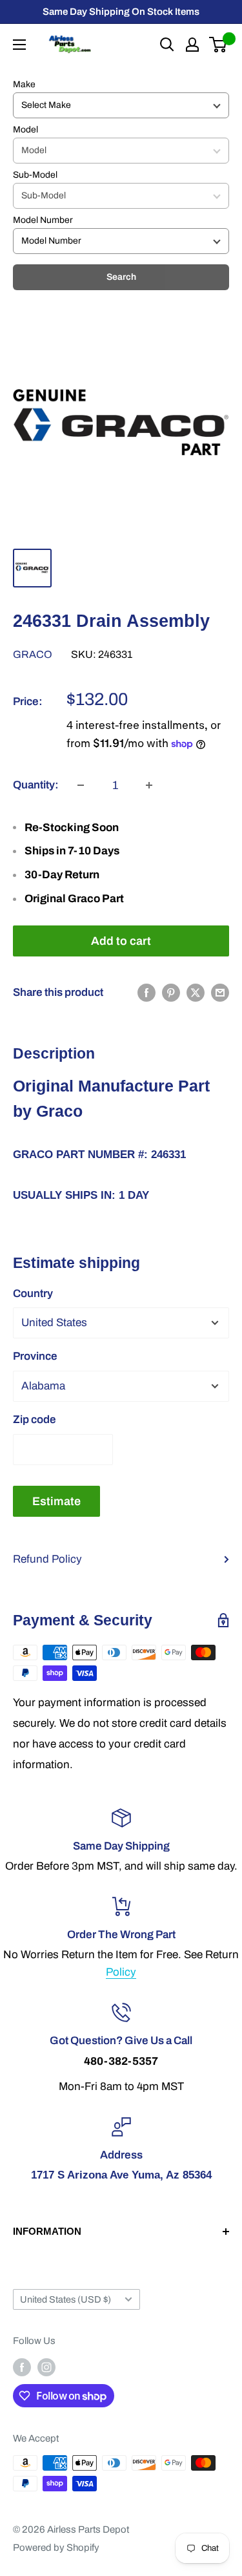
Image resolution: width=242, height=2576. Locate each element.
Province (35, 1356)
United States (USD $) (66, 2299)
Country (33, 1293)
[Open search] (167, 45)
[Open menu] (19, 45)
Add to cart (121, 941)
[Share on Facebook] (146, 993)
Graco (33, 654)
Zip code (35, 1420)
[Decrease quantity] (81, 785)
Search (121, 277)
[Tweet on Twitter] (196, 993)
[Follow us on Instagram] (46, 2367)
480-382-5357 (121, 2061)
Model (25, 130)
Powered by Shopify (56, 2548)
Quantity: (36, 785)
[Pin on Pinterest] (171, 993)
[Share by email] (220, 993)
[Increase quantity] (149, 785)
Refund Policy (47, 1559)
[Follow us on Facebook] (22, 2367)
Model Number (43, 220)
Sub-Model (35, 175)
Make (24, 84)
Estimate (56, 1501)
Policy (121, 1972)
